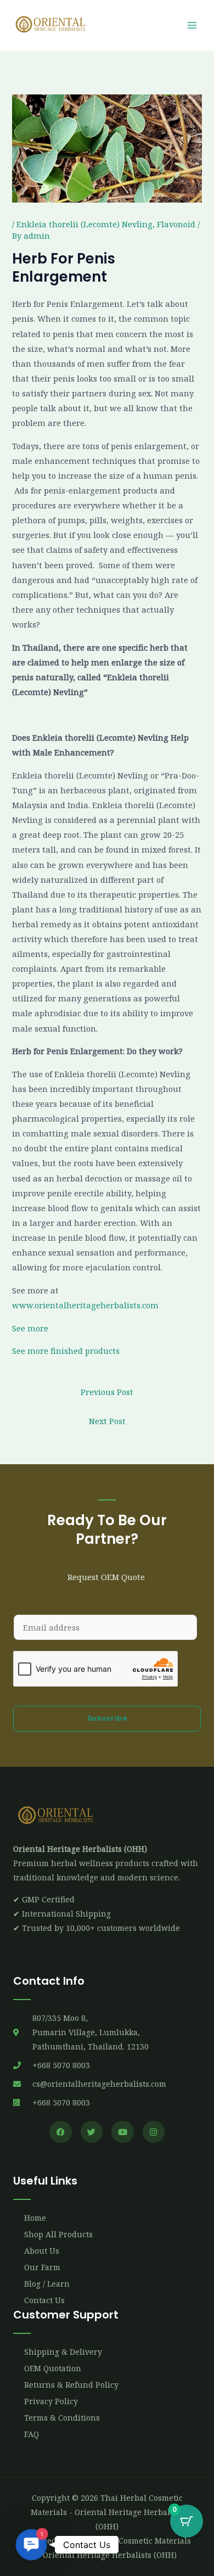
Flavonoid (176, 224)
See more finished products (66, 1351)
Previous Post (107, 1392)
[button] (31, 2545)
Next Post (107, 1421)
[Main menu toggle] (192, 25)
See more (30, 1328)
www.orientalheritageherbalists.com (85, 1305)
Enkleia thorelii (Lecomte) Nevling (85, 224)
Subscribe (107, 1718)
